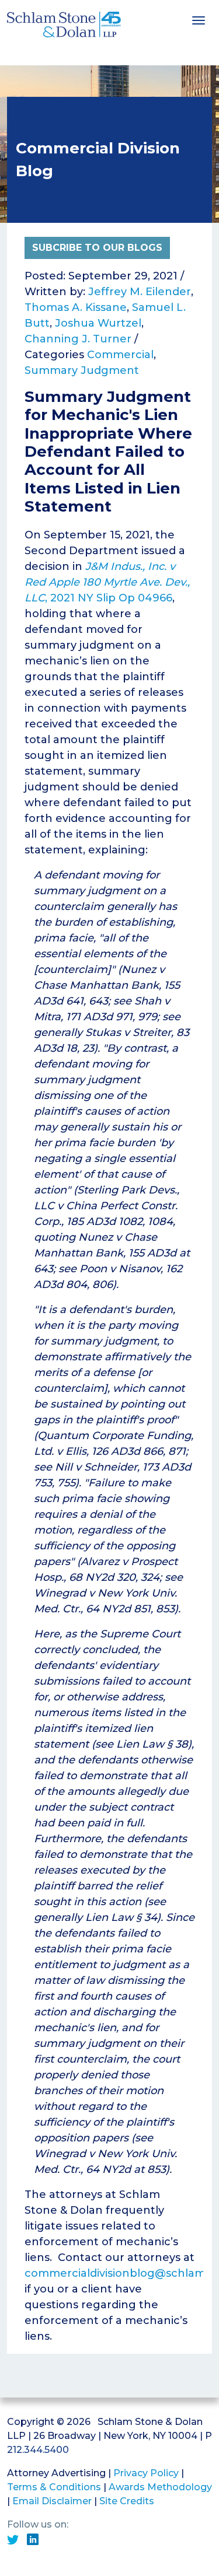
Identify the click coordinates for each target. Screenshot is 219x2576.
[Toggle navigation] (199, 19)
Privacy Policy (146, 2473)
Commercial (120, 355)
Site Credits (127, 2501)
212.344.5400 (38, 2450)
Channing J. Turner (78, 339)
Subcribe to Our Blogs (97, 248)
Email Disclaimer (52, 2501)
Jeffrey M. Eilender (140, 292)
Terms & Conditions (54, 2487)
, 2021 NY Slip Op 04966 (107, 582)
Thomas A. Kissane (76, 307)
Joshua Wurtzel (98, 323)
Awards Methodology (160, 2487)
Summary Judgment (82, 370)
